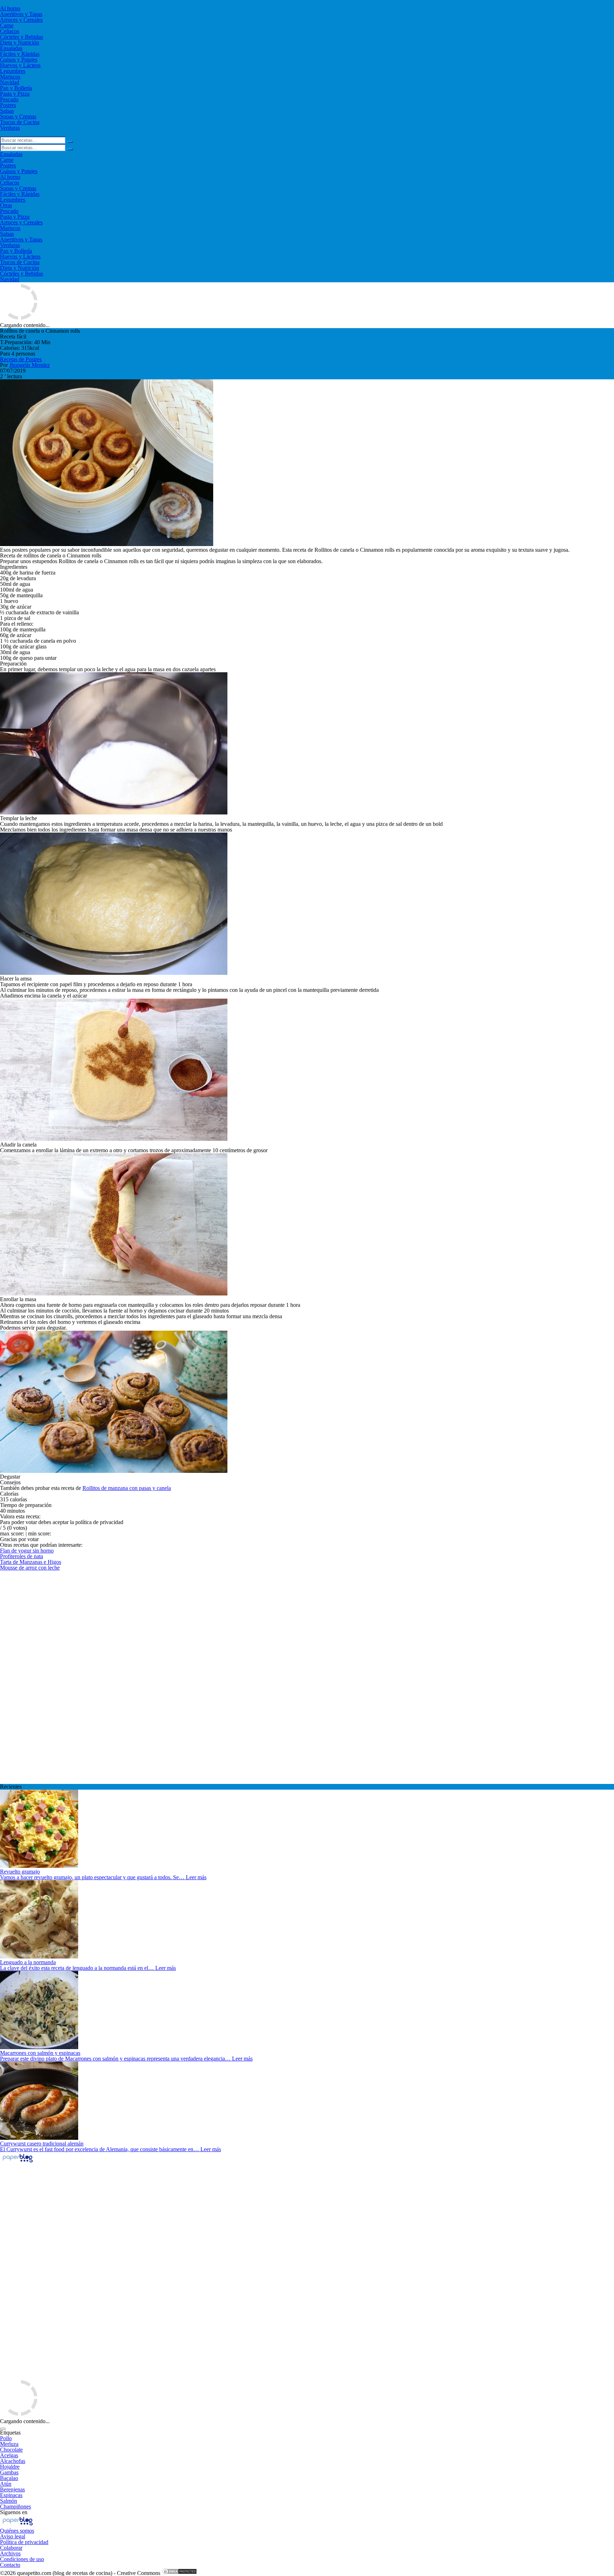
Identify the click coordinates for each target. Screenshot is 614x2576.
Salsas (7, 111)
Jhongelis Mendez (29, 365)
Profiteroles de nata (21, 1556)
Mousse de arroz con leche (30, 1568)
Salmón (9, 2501)
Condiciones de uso (22, 2559)
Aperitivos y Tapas (21, 14)
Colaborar (11, 2548)
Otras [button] (6, 205)
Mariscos (10, 77)
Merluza (9, 2444)
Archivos (10, 2553)
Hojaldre (10, 2467)
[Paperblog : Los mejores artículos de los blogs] (18, 2162)
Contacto (10, 2565)
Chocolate (11, 2450)
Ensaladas (11, 48)
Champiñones (15, 2506)
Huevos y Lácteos (20, 65)
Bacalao (9, 2478)
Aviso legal (13, 2536)
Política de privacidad (24, 2542)
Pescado (9, 99)
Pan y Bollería (16, 88)
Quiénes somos (17, 2531)
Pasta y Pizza (15, 94)
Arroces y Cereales (21, 20)
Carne (7, 25)
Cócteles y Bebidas (21, 37)
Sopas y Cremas (18, 116)
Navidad (10, 82)
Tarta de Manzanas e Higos (31, 1562)
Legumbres (13, 71)
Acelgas (9, 2455)
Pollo (6, 2438)
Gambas (9, 2472)
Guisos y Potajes (19, 60)
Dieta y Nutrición (20, 42)
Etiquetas (10, 2433)
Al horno (10, 8)
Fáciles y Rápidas (20, 54)
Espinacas (11, 2495)
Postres (8, 105)
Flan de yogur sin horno (27, 1551)
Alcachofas (13, 2461)
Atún (6, 2484)
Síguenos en (14, 2512)
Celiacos (10, 31)
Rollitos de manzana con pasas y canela (127, 1488)
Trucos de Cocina (20, 122)
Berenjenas (12, 2489)
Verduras (10, 128)
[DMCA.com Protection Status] (179, 2573)
